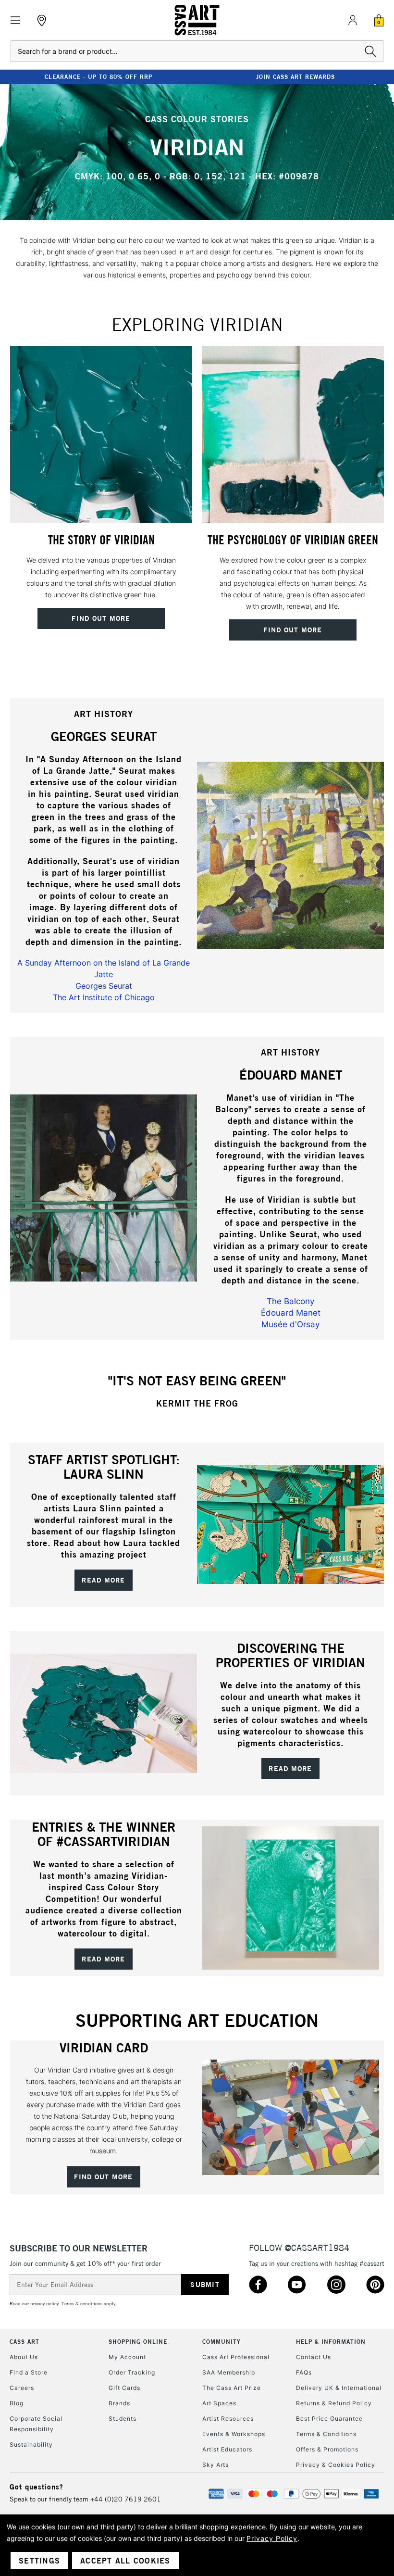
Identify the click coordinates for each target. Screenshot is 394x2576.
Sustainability (31, 2444)
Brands (119, 2403)
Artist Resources (228, 2419)
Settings (39, 2561)
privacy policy (44, 2304)
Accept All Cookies (125, 2561)
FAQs (304, 2372)
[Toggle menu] (16, 20)
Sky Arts (215, 2465)
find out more (101, 618)
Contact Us (314, 2357)
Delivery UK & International (339, 2388)
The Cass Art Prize (232, 2388)
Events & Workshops (234, 2434)
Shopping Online (138, 2342)
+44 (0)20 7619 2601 (126, 2499)
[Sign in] (353, 20)
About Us (24, 2357)
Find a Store (29, 2372)
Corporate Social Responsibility (36, 2424)
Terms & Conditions (326, 2434)
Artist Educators (227, 2449)
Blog (17, 2403)
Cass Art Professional (236, 2357)
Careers (22, 2388)
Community (222, 2342)
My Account (127, 2357)
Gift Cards (124, 2388)
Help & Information (331, 2342)
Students (123, 2419)
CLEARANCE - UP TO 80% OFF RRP (98, 77)
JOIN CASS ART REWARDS (295, 77)
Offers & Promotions (327, 2449)
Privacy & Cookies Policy (336, 2465)
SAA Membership (229, 2372)
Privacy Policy (272, 2538)
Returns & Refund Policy (334, 2403)
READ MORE (103, 1580)
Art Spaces (219, 2403)
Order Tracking (132, 2372)
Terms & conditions (82, 2304)
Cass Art (25, 2342)
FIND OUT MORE (103, 2177)
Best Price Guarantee (329, 2419)
